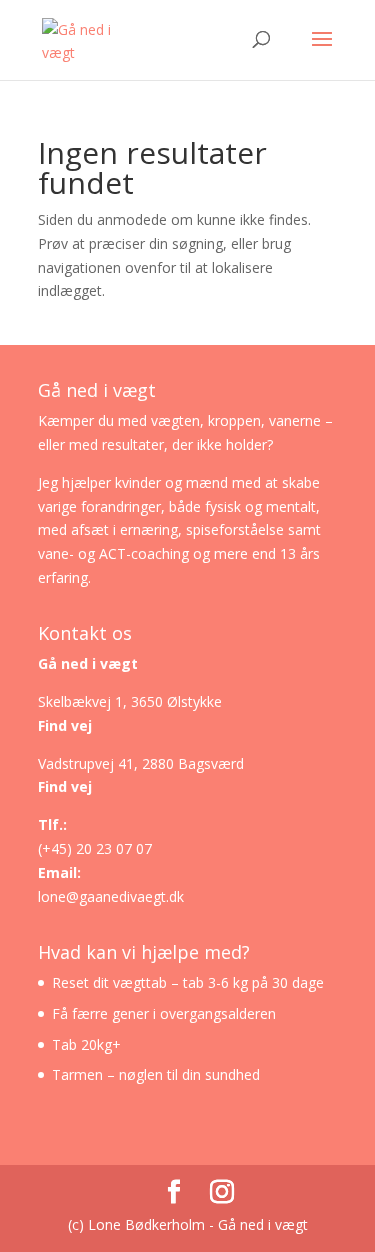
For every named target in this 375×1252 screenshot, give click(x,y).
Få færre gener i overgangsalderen (164, 1013)
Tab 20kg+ (86, 1044)
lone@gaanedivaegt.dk (111, 896)
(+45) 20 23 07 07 (95, 848)
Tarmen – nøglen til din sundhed (156, 1074)
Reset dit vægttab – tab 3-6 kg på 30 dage (188, 982)
